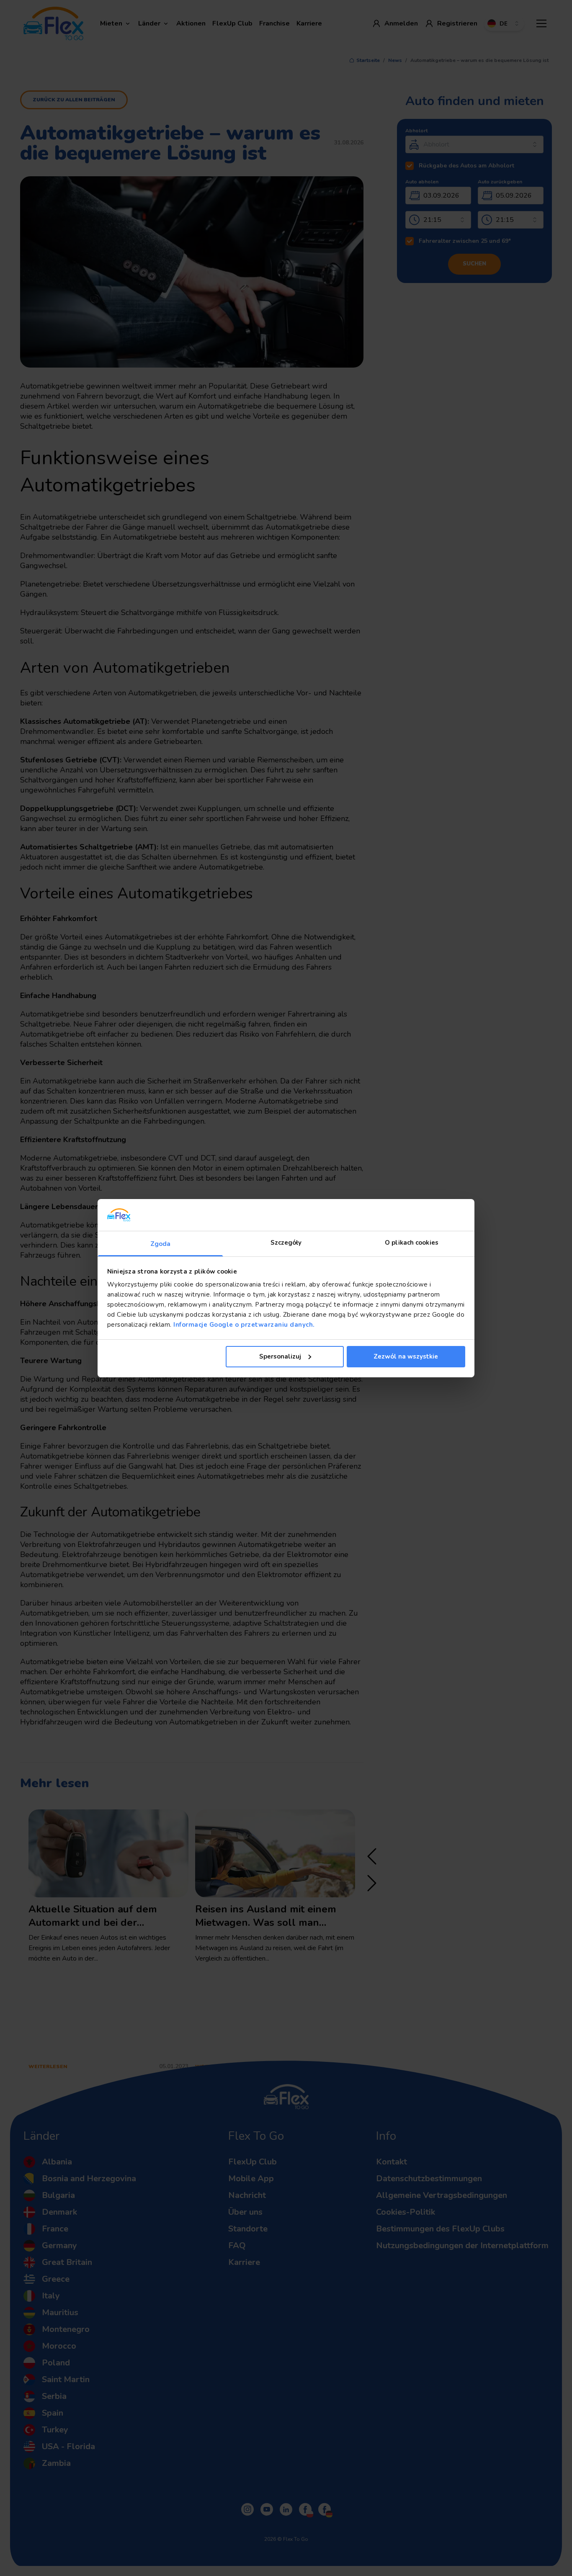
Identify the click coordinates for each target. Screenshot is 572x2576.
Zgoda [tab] (161, 1244)
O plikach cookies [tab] (412, 1243)
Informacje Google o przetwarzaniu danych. (243, 1325)
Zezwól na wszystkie (406, 1356)
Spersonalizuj (280, 1356)
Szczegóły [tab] (286, 1243)
